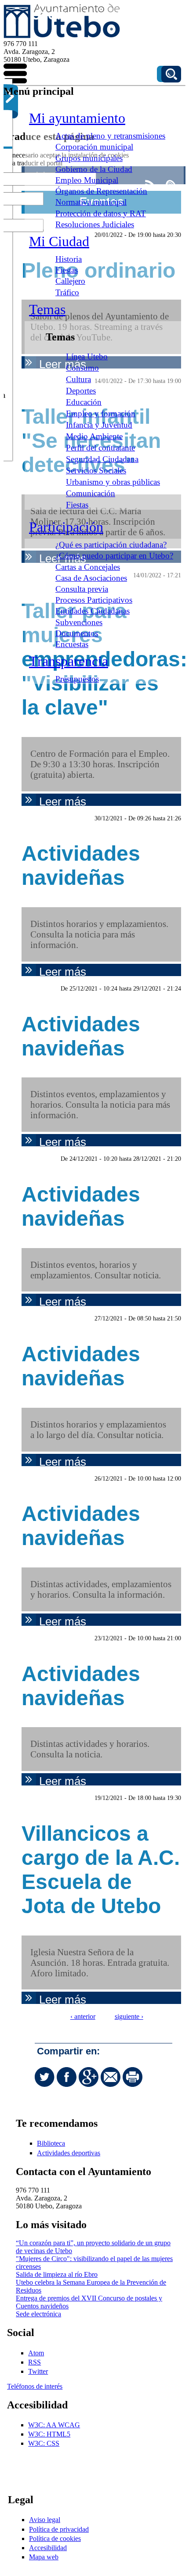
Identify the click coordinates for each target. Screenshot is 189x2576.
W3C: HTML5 (49, 2434)
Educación (84, 402)
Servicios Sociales (96, 470)
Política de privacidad (59, 2529)
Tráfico (67, 292)
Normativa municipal (91, 202)
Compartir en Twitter (45, 2077)
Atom (36, 2353)
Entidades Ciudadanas (93, 611)
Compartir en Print (133, 2077)
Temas (47, 309)
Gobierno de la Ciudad (94, 169)
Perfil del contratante (100, 448)
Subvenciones (79, 622)
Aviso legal (45, 2520)
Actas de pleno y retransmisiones (110, 136)
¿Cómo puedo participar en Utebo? (114, 556)
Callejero (70, 281)
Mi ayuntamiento (77, 118)
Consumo (82, 368)
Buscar (171, 74)
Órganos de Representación (101, 191)
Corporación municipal (94, 147)
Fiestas (67, 270)
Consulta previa (82, 589)
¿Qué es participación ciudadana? (111, 545)
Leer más (107, 801)
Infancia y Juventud (99, 425)
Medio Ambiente (94, 436)
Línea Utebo (87, 356)
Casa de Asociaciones (91, 578)
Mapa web (44, 2557)
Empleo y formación (101, 413)
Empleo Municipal (87, 180)
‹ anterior (83, 2016)
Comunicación (91, 493)
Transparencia (69, 661)
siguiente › (129, 2016)
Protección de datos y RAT (101, 213)
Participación (66, 527)
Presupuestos (77, 679)
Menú (17, 75)
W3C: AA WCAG (54, 2425)
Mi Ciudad (59, 241)
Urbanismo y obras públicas (113, 482)
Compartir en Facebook (67, 2077)
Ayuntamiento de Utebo (54, 11)
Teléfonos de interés (35, 2386)
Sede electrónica (38, 2314)
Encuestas (72, 644)
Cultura (78, 379)
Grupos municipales (89, 158)
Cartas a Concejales (88, 567)
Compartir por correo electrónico (111, 2077)
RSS (35, 2362)
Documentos (77, 633)
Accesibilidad (48, 2548)
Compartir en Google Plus (89, 2077)
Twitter (38, 2371)
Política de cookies (55, 2538)
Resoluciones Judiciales (95, 224)
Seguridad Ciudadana (102, 459)
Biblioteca (51, 2143)
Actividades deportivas (69, 2153)
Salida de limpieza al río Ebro (57, 2274)
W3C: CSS (44, 2443)
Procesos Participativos (94, 600)
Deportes (81, 391)
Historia (69, 259)
